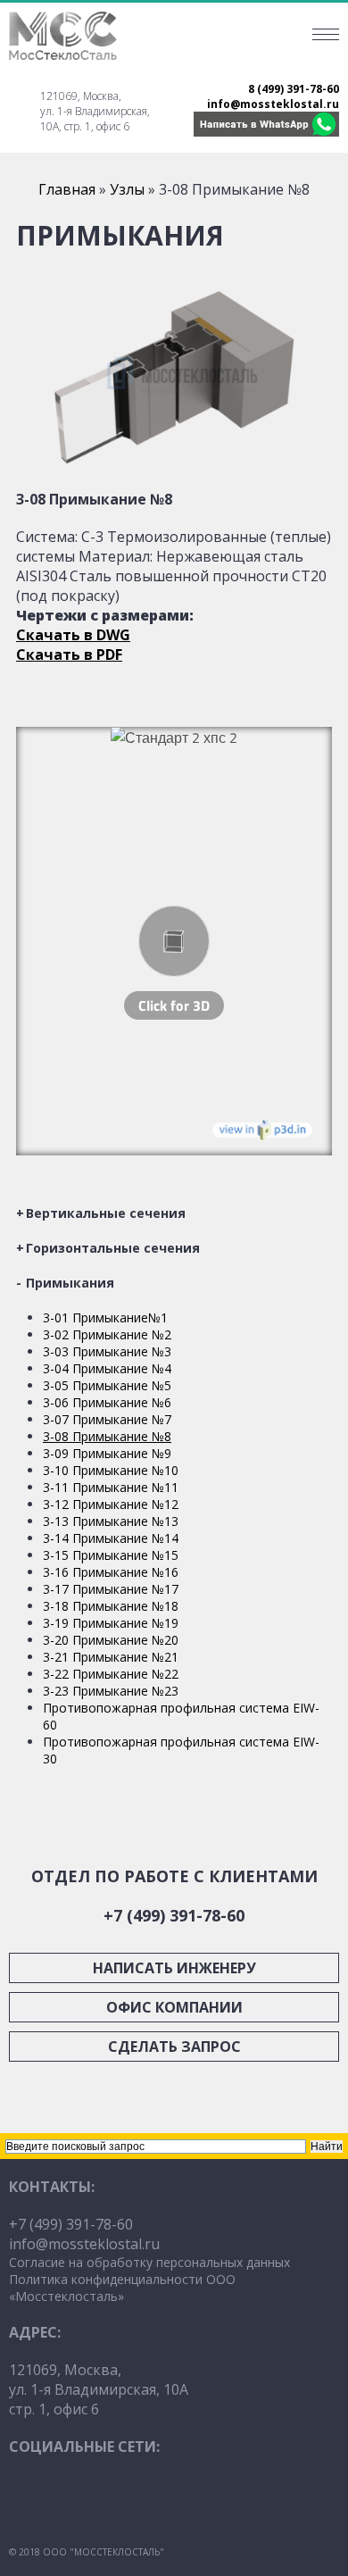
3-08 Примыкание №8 (107, 1436)
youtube (31, 2497)
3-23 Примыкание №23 (111, 1691)
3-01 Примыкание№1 (105, 1317)
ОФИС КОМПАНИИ (174, 2007)
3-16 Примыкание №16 (111, 1572)
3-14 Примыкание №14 (111, 1538)
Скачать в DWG (73, 635)
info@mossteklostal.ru (273, 104)
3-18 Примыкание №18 (111, 1606)
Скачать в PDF (69, 654)
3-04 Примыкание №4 (107, 1368)
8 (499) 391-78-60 (294, 89)
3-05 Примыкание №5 (107, 1385)
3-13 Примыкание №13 (111, 1521)
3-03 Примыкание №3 (107, 1351)
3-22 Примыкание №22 (111, 1674)
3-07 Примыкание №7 (107, 1419)
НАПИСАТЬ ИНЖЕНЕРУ (174, 1968)
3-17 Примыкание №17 (111, 1589)
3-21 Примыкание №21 (111, 1657)
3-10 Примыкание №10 (111, 1470)
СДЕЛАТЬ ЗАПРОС (174, 2047)
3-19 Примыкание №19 (111, 1623)
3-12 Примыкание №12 (111, 1504)
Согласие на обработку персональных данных (149, 2262)
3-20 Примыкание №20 (111, 1640)
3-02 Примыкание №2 (107, 1334)
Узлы (127, 189)
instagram (85, 2497)
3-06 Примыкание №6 (107, 1402)
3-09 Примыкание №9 (107, 1453)
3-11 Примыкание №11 (111, 1487)
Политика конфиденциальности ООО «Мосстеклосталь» (122, 2288)
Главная (67, 189)
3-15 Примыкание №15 (111, 1555)
